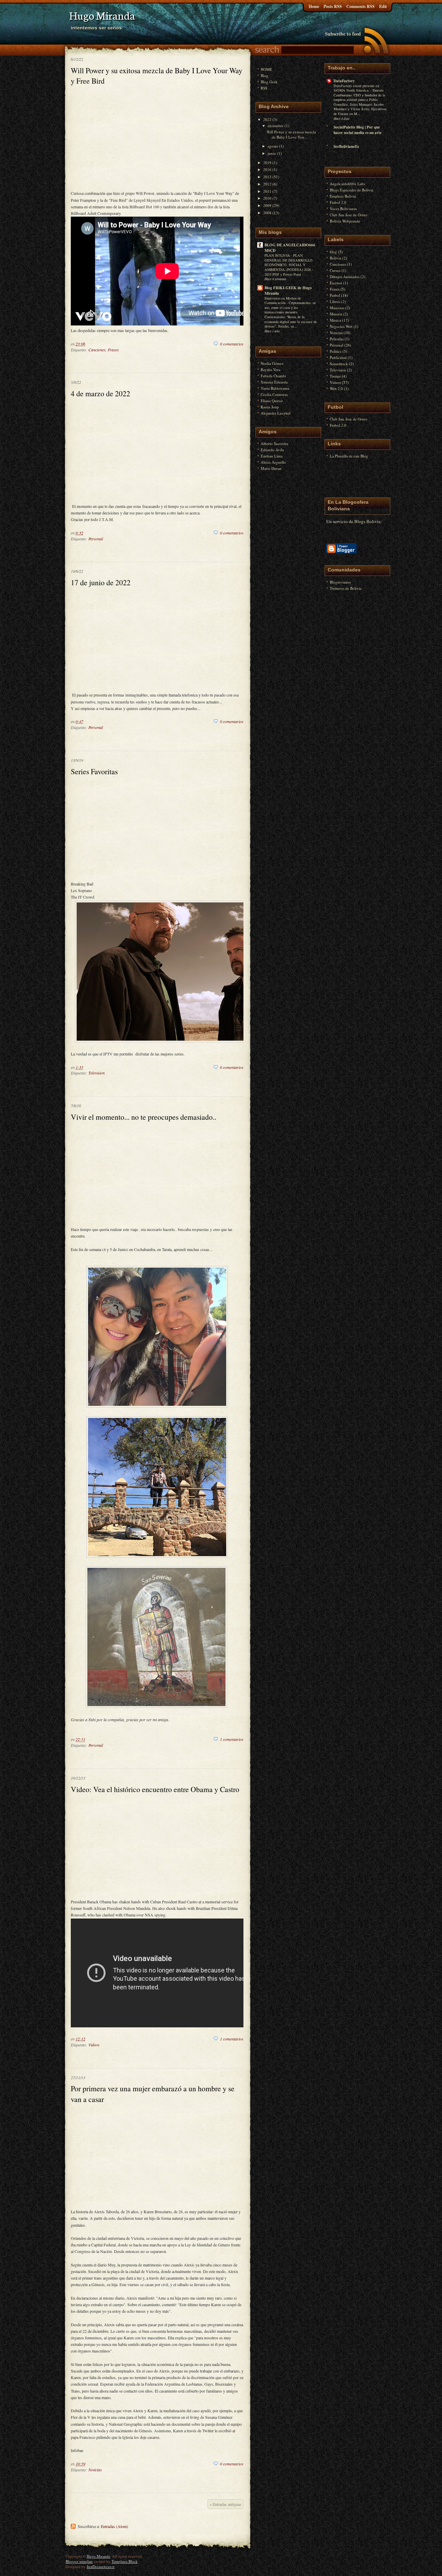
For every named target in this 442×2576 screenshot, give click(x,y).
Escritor (336, 283)
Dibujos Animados (345, 277)
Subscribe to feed (343, 34)
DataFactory (344, 81)
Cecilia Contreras (274, 394)
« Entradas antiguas (225, 2504)
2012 (267, 184)
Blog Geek (269, 82)
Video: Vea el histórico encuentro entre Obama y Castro (155, 1789)
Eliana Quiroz (272, 401)
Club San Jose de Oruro (349, 215)
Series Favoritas (94, 771)
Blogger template (79, 2561)
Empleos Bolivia (343, 196)
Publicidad (338, 357)
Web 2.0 (336, 389)
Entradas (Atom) (114, 2526)
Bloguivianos (340, 582)
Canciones (97, 350)
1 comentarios (232, 1739)
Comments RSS (361, 6)
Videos (94, 2045)
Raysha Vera (271, 370)
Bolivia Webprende (345, 221)
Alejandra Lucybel (276, 413)
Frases (113, 350)
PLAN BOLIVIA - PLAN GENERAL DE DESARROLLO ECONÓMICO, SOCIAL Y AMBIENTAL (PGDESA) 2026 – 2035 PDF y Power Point (289, 265)
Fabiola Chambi (273, 376)
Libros (335, 301)
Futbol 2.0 (338, 202)
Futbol (335, 295)
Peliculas (337, 339)
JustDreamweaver (101, 2566)
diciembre (276, 126)
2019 (267, 163)
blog (333, 252)
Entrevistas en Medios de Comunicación (283, 301)
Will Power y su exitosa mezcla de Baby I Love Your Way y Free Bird (157, 75)
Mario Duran (271, 468)
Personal (96, 539)
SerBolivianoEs (346, 146)
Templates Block (125, 2561)
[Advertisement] (157, 140)
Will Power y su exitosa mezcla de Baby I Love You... (291, 134)
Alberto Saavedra (275, 443)
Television (97, 1073)
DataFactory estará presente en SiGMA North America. (356, 88)
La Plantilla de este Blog (349, 456)
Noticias (95, 2470)
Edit (383, 6)
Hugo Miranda (98, 2556)
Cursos (335, 270)
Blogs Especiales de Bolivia (352, 190)
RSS (264, 88)
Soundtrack (339, 364)
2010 (267, 198)
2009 (267, 205)
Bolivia (335, 258)
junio (272, 153)
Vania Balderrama (275, 388)
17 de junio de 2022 (101, 582)
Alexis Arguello (273, 462)
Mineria (336, 314)
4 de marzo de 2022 (100, 393)
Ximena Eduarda (274, 382)
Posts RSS (333, 6)
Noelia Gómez (272, 363)
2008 (267, 213)
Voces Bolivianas (343, 209)
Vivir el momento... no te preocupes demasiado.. (143, 1117)
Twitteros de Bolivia (346, 588)
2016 (267, 169)
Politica (336, 351)
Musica (335, 320)
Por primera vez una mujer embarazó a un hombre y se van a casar (153, 2094)
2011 (267, 191)
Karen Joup (270, 407)
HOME (266, 69)
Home (314, 6)
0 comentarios (232, 344)
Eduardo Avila (272, 450)
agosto (273, 146)
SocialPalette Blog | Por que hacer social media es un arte (358, 130)
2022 (267, 119)
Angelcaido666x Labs (347, 184)
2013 (267, 177)
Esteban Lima (272, 456)
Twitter (335, 376)
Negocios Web (341, 326)
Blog (265, 75)
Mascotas (337, 308)
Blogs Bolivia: (368, 521)
